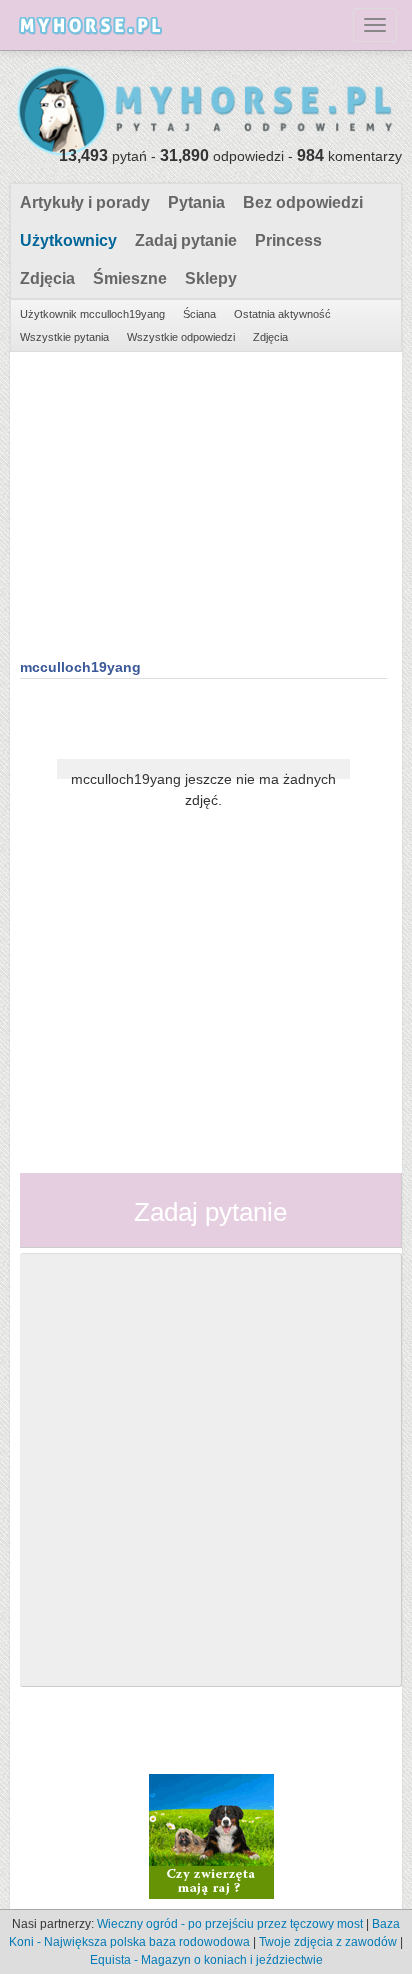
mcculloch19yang (80, 667)
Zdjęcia (47, 278)
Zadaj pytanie (186, 240)
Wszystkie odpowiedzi (181, 337)
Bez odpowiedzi (303, 202)
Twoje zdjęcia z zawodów (328, 1942)
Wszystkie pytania (64, 337)
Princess (288, 240)
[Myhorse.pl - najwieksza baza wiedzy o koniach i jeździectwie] (206, 112)
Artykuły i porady (85, 202)
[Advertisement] (203, 502)
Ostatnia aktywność (282, 314)
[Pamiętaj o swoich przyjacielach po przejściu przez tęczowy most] (211, 1836)
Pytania (196, 202)
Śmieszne (130, 278)
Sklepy (211, 278)
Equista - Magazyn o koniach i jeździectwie (206, 1960)
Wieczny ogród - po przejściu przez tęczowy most (230, 1924)
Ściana (199, 314)
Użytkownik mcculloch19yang (92, 314)
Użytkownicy (68, 240)
